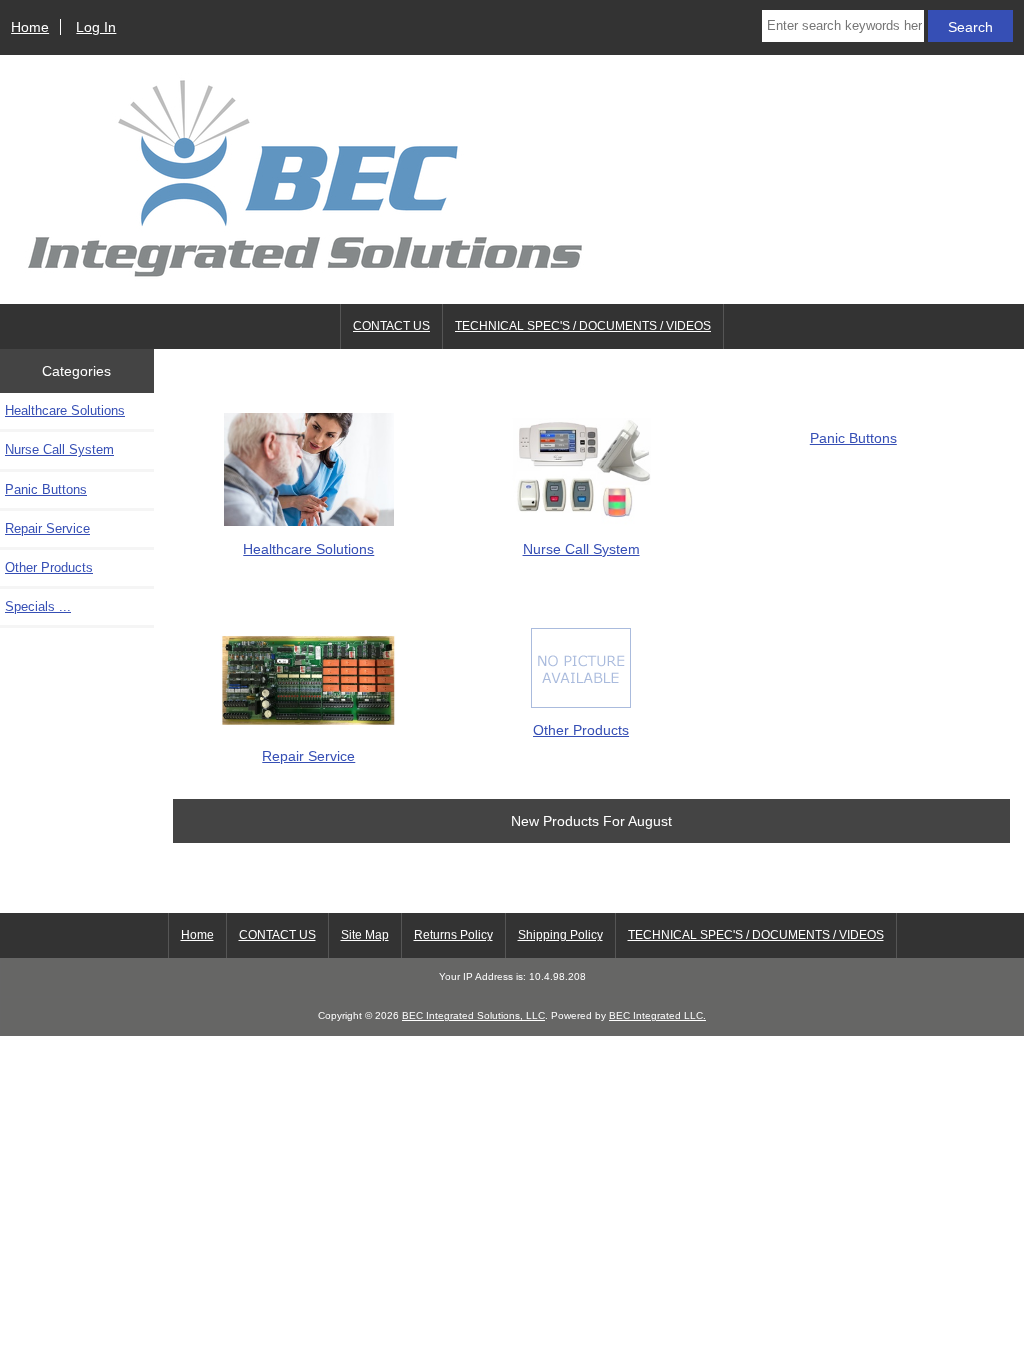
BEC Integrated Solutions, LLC (473, 1015)
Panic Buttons (46, 489)
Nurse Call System (59, 449)
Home (30, 27)
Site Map (365, 935)
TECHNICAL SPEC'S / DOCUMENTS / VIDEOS (583, 326)
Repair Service (47, 528)
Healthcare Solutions (65, 410)
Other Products (49, 567)
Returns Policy (453, 935)
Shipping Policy (560, 935)
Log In (96, 27)
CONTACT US (391, 326)
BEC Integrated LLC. (657, 1015)
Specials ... (38, 606)
